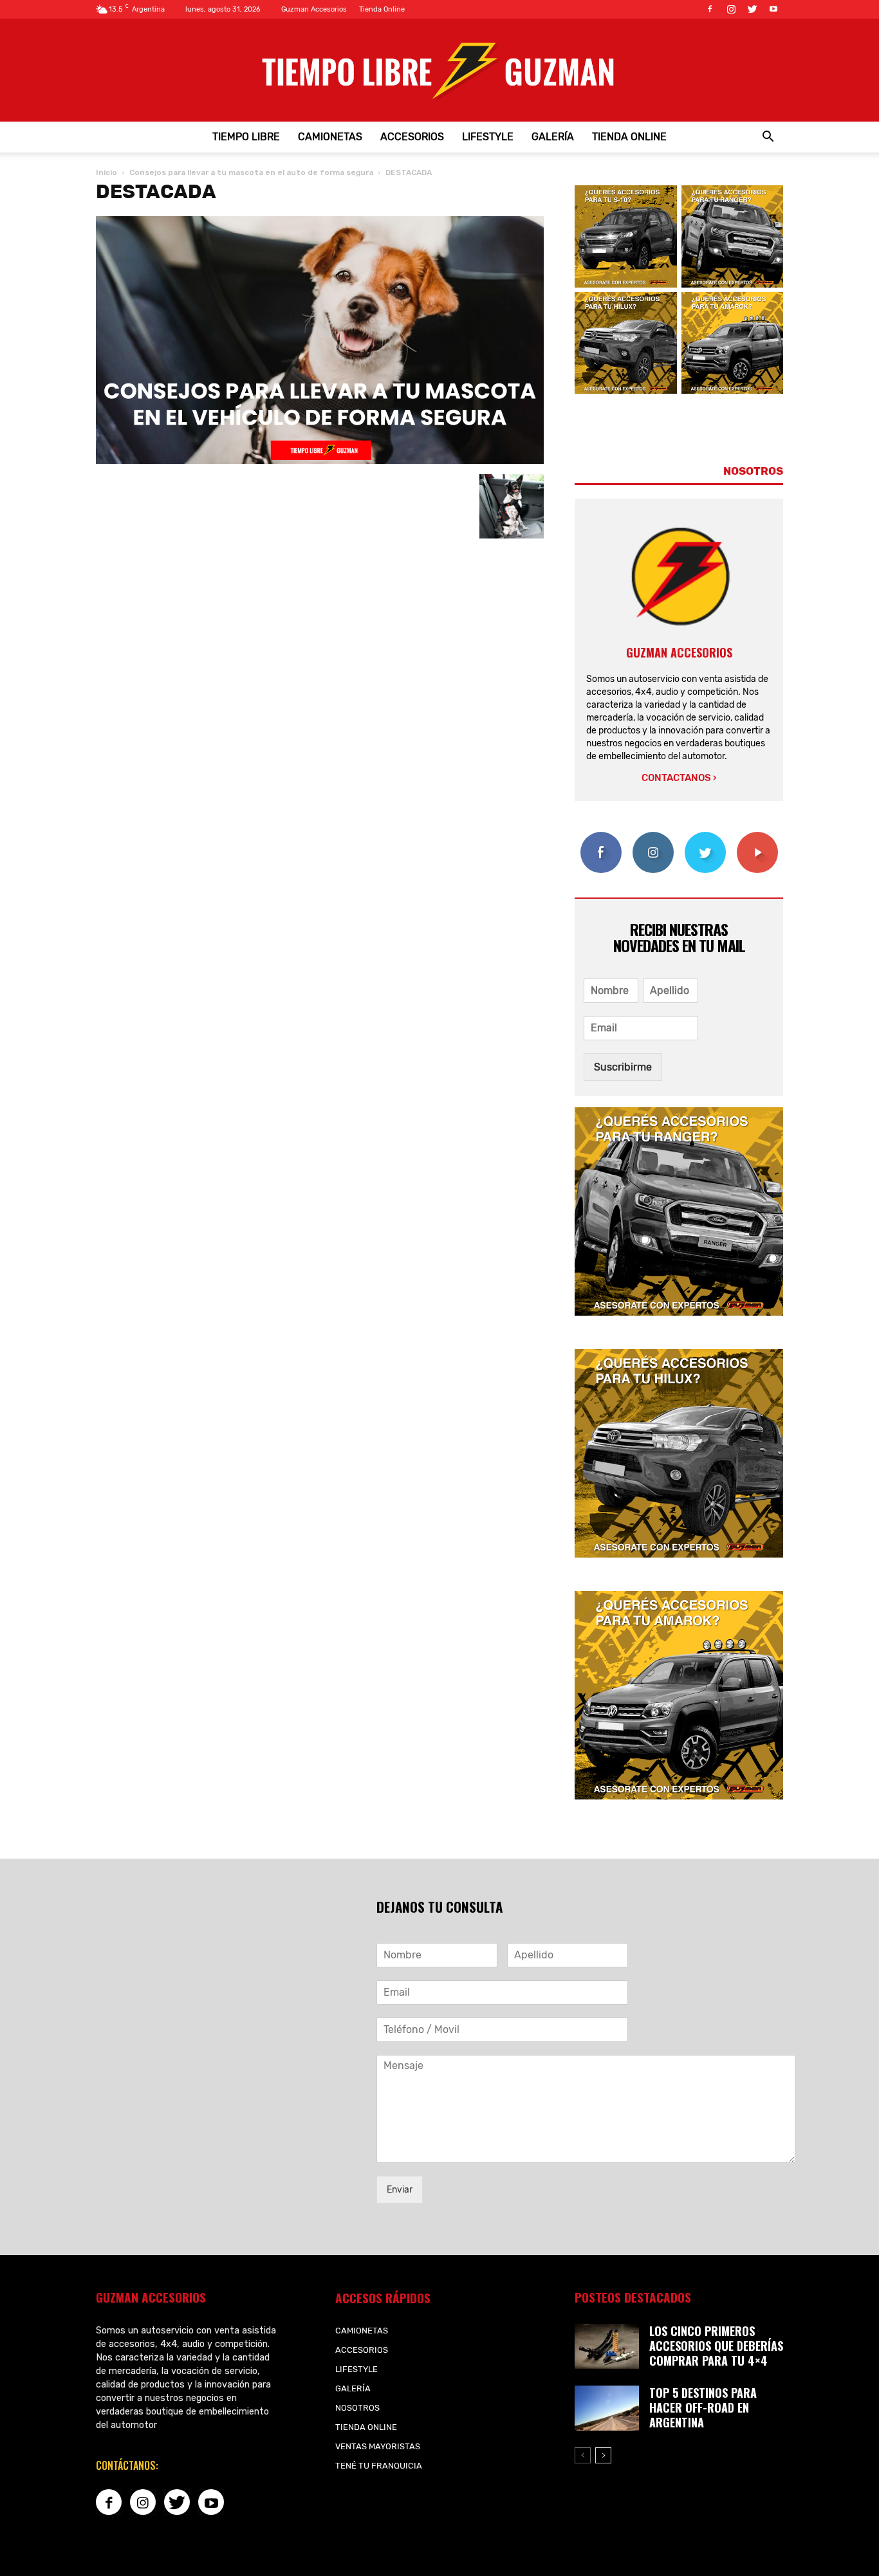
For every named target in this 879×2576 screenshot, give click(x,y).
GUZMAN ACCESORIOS (679, 652)
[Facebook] (710, 9)
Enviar (400, 2190)
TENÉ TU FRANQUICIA (379, 2466)
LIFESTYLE (488, 137)
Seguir (653, 837)
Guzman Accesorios (314, 9)
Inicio (106, 172)
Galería (553, 137)
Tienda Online (382, 9)
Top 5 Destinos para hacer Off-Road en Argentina (703, 2407)
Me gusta (601, 837)
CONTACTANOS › (679, 778)
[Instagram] (731, 9)
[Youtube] (773, 9)
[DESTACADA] (320, 461)
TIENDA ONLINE (629, 137)
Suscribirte (757, 837)
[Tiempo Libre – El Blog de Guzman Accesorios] (439, 70)
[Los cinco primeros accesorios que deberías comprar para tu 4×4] (607, 2346)
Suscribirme (623, 1067)
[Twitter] (752, 9)
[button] (768, 137)
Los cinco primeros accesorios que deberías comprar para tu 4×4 (716, 2346)
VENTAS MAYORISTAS (378, 2446)
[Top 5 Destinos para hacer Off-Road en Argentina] (607, 2408)
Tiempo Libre (246, 137)
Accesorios (412, 137)
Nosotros (357, 2408)
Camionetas (330, 137)
